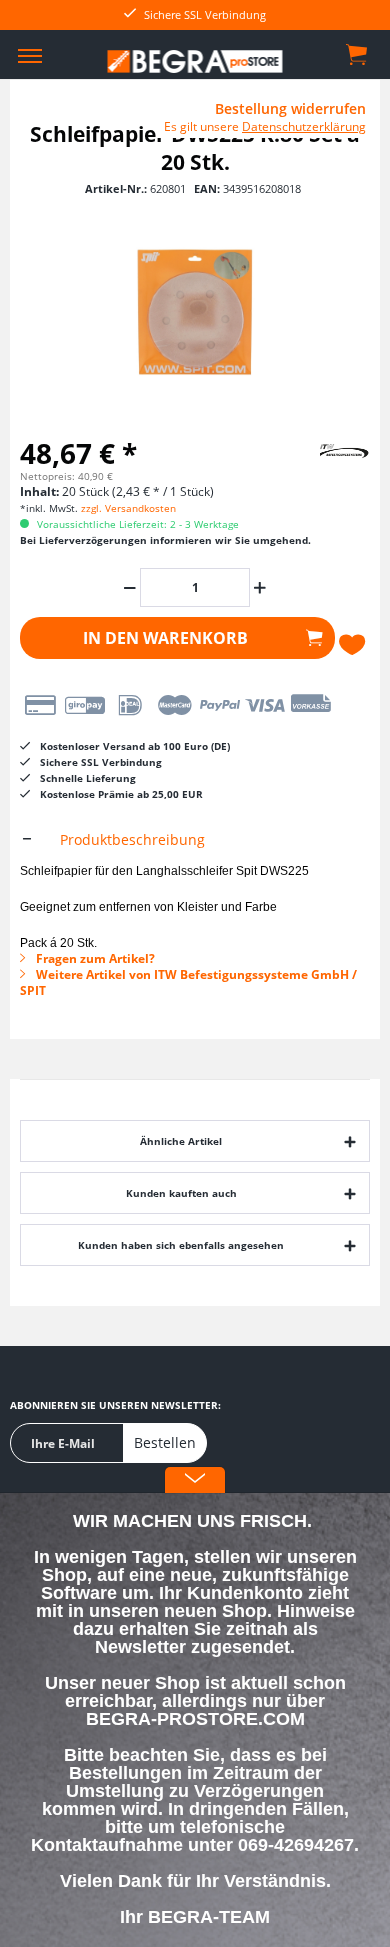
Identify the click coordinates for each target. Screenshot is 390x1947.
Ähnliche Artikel (181, 1141)
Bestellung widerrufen (290, 109)
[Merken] (355, 645)
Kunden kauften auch (181, 1193)
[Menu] (30, 55)
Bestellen (165, 1442)
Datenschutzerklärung (304, 126)
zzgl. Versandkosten (128, 508)
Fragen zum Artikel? (94, 958)
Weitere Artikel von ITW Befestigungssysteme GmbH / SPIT (188, 982)
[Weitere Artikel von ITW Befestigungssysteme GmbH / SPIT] (320, 449)
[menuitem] (30, 55)
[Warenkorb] (358, 53)
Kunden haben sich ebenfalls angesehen (181, 1245)
